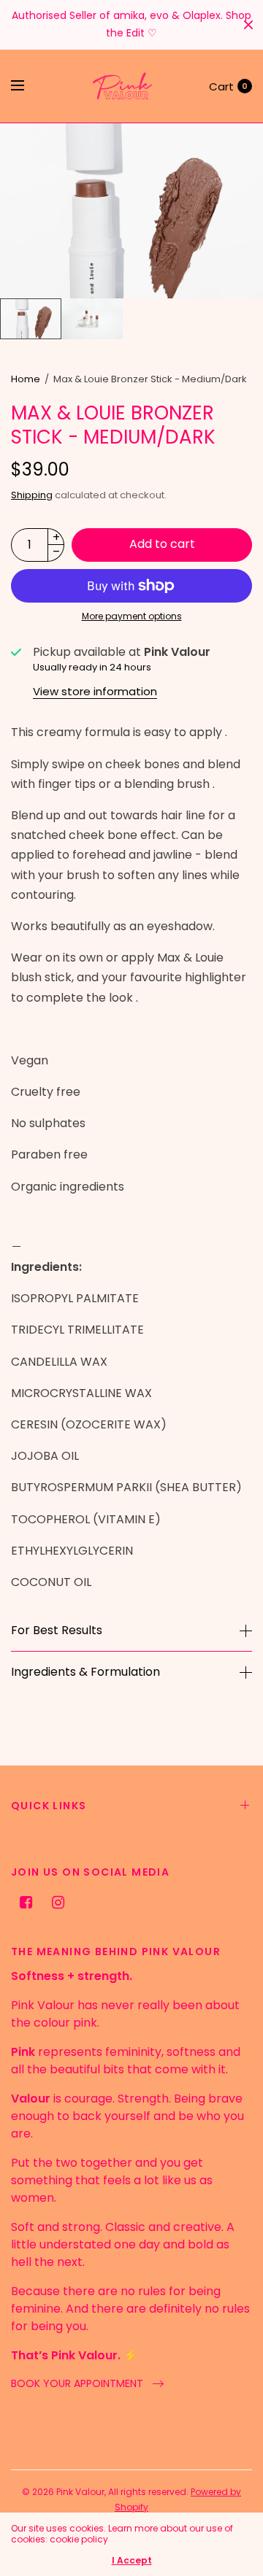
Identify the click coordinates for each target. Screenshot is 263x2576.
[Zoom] (131, 211)
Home (26, 379)
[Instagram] (58, 1903)
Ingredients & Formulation (85, 1672)
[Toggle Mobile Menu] (27, 86)
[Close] (248, 25)
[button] (87, 2384)
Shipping (32, 495)
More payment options (132, 616)
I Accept (132, 2561)
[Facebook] (26, 1903)
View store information (95, 691)
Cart (221, 86)
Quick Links (49, 1806)
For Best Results (57, 1631)
